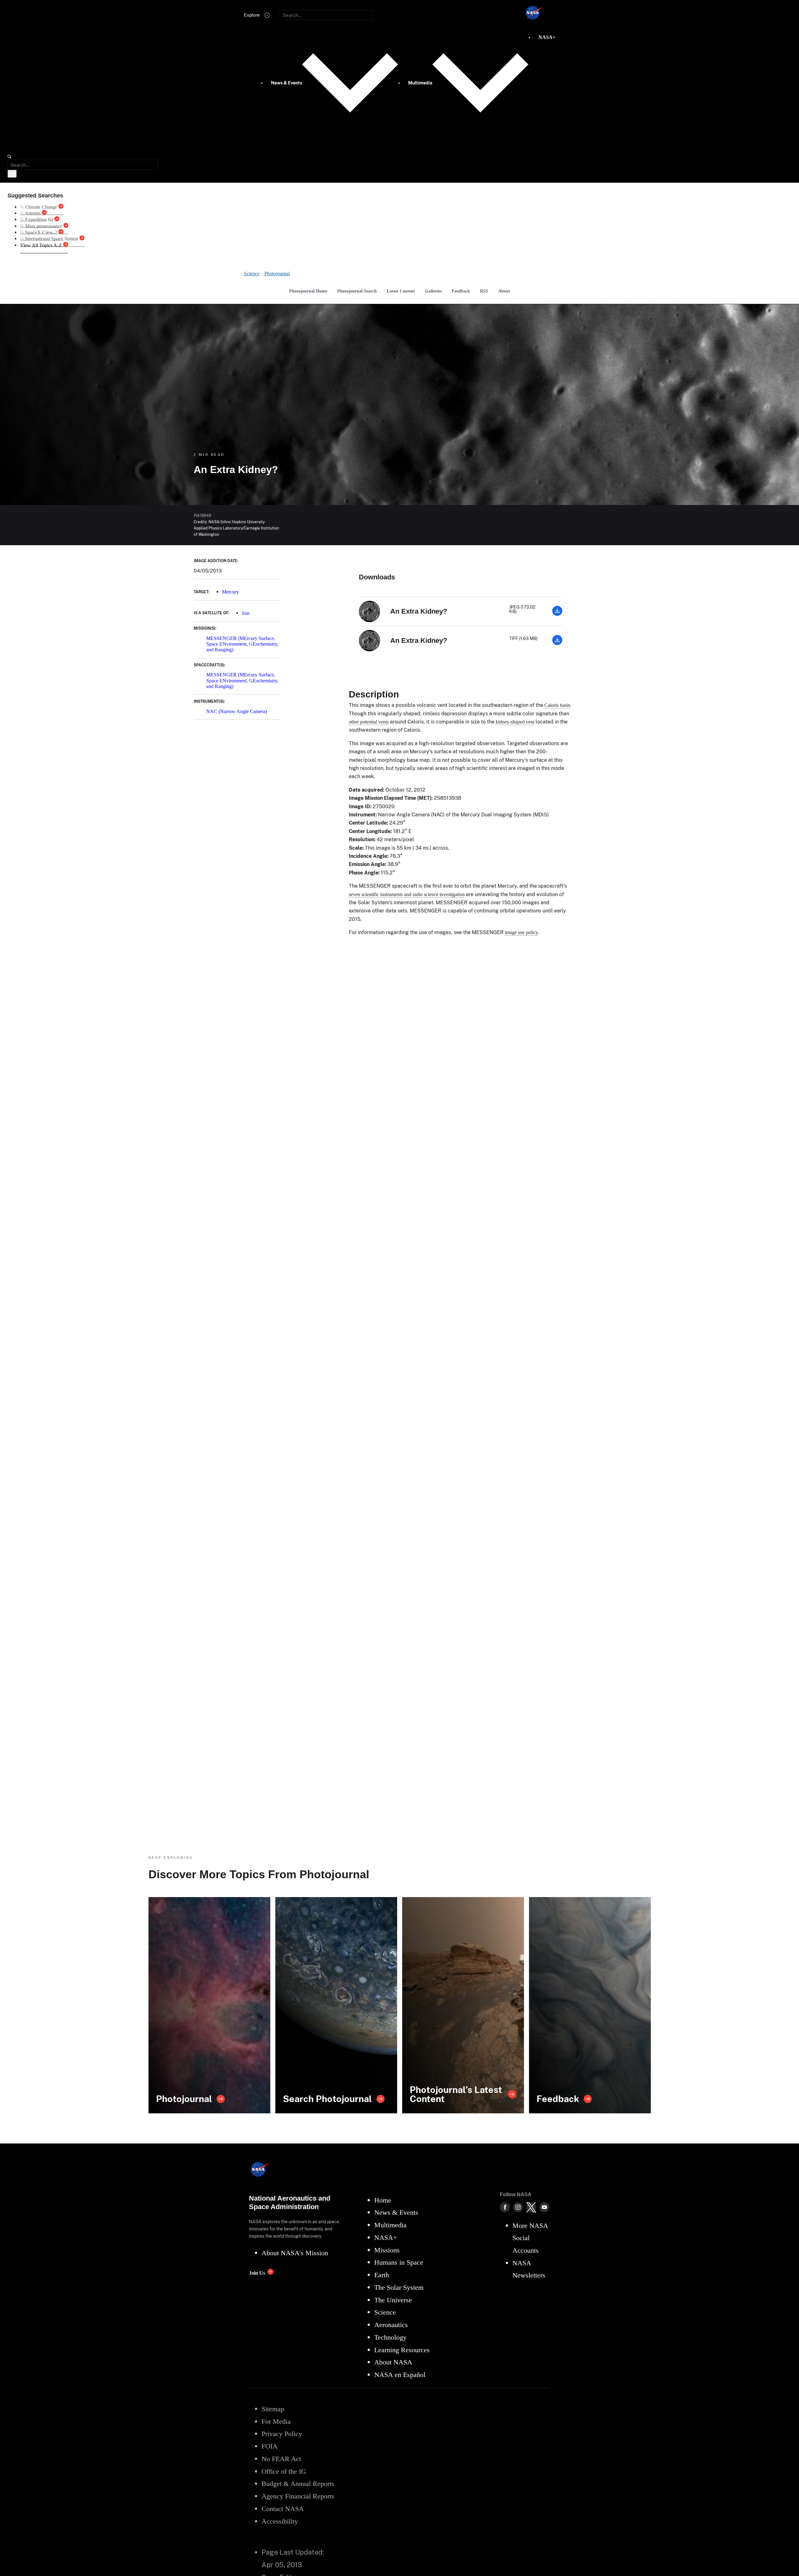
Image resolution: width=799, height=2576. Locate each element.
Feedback (461, 291)
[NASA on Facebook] (505, 2207)
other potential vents (369, 722)
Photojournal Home (308, 291)
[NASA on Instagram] (518, 2207)
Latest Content (401, 291)
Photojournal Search (357, 291)
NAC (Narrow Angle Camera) (237, 711)
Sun (246, 613)
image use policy (521, 932)
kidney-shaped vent (515, 722)
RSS (484, 291)
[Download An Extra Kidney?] (557, 614)
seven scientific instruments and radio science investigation (407, 894)
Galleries (433, 291)
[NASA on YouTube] (544, 2207)
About (504, 291)
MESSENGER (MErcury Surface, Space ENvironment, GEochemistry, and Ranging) (242, 644)
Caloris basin (557, 705)
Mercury (230, 592)
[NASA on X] (531, 2207)
